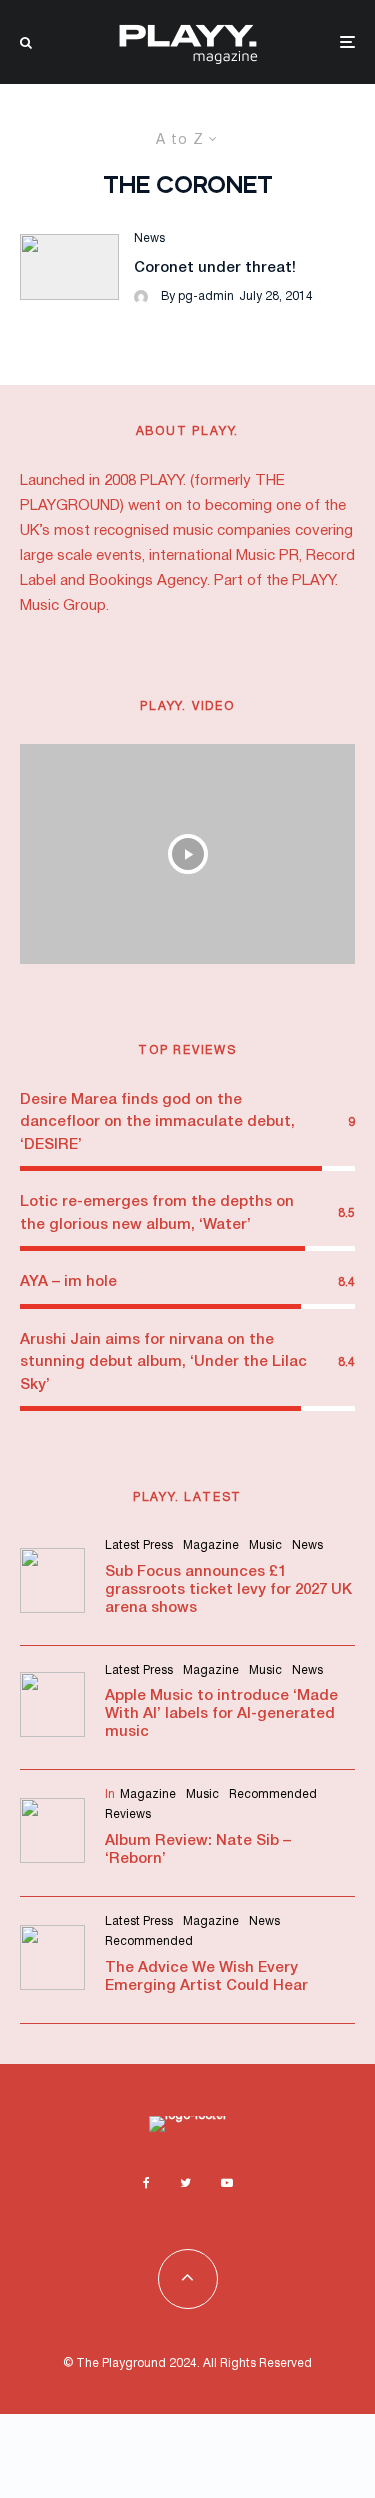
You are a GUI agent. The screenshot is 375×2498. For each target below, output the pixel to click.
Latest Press (139, 1545)
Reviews (128, 1814)
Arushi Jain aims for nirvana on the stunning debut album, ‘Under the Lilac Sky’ (163, 1362)
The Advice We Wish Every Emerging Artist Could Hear (206, 1977)
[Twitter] (185, 2183)
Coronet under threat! (215, 268)
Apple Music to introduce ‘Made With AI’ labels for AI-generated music (221, 1714)
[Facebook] (146, 2183)
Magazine (211, 1545)
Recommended (273, 1794)
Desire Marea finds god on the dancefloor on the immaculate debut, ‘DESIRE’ (157, 1122)
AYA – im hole (68, 1282)
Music (265, 1545)
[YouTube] (227, 2183)
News (149, 238)
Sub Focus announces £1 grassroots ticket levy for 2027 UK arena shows (228, 1590)
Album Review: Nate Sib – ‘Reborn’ (198, 1850)
